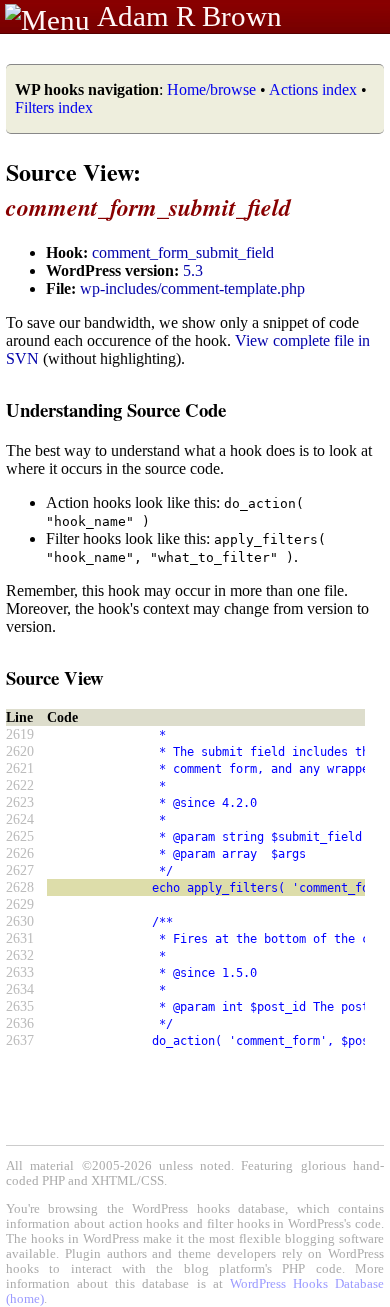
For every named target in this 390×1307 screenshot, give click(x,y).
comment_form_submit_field (183, 252)
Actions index (313, 89)
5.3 (193, 270)
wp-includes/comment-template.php (192, 288)
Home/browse (211, 89)
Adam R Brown (189, 16)
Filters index (54, 107)
